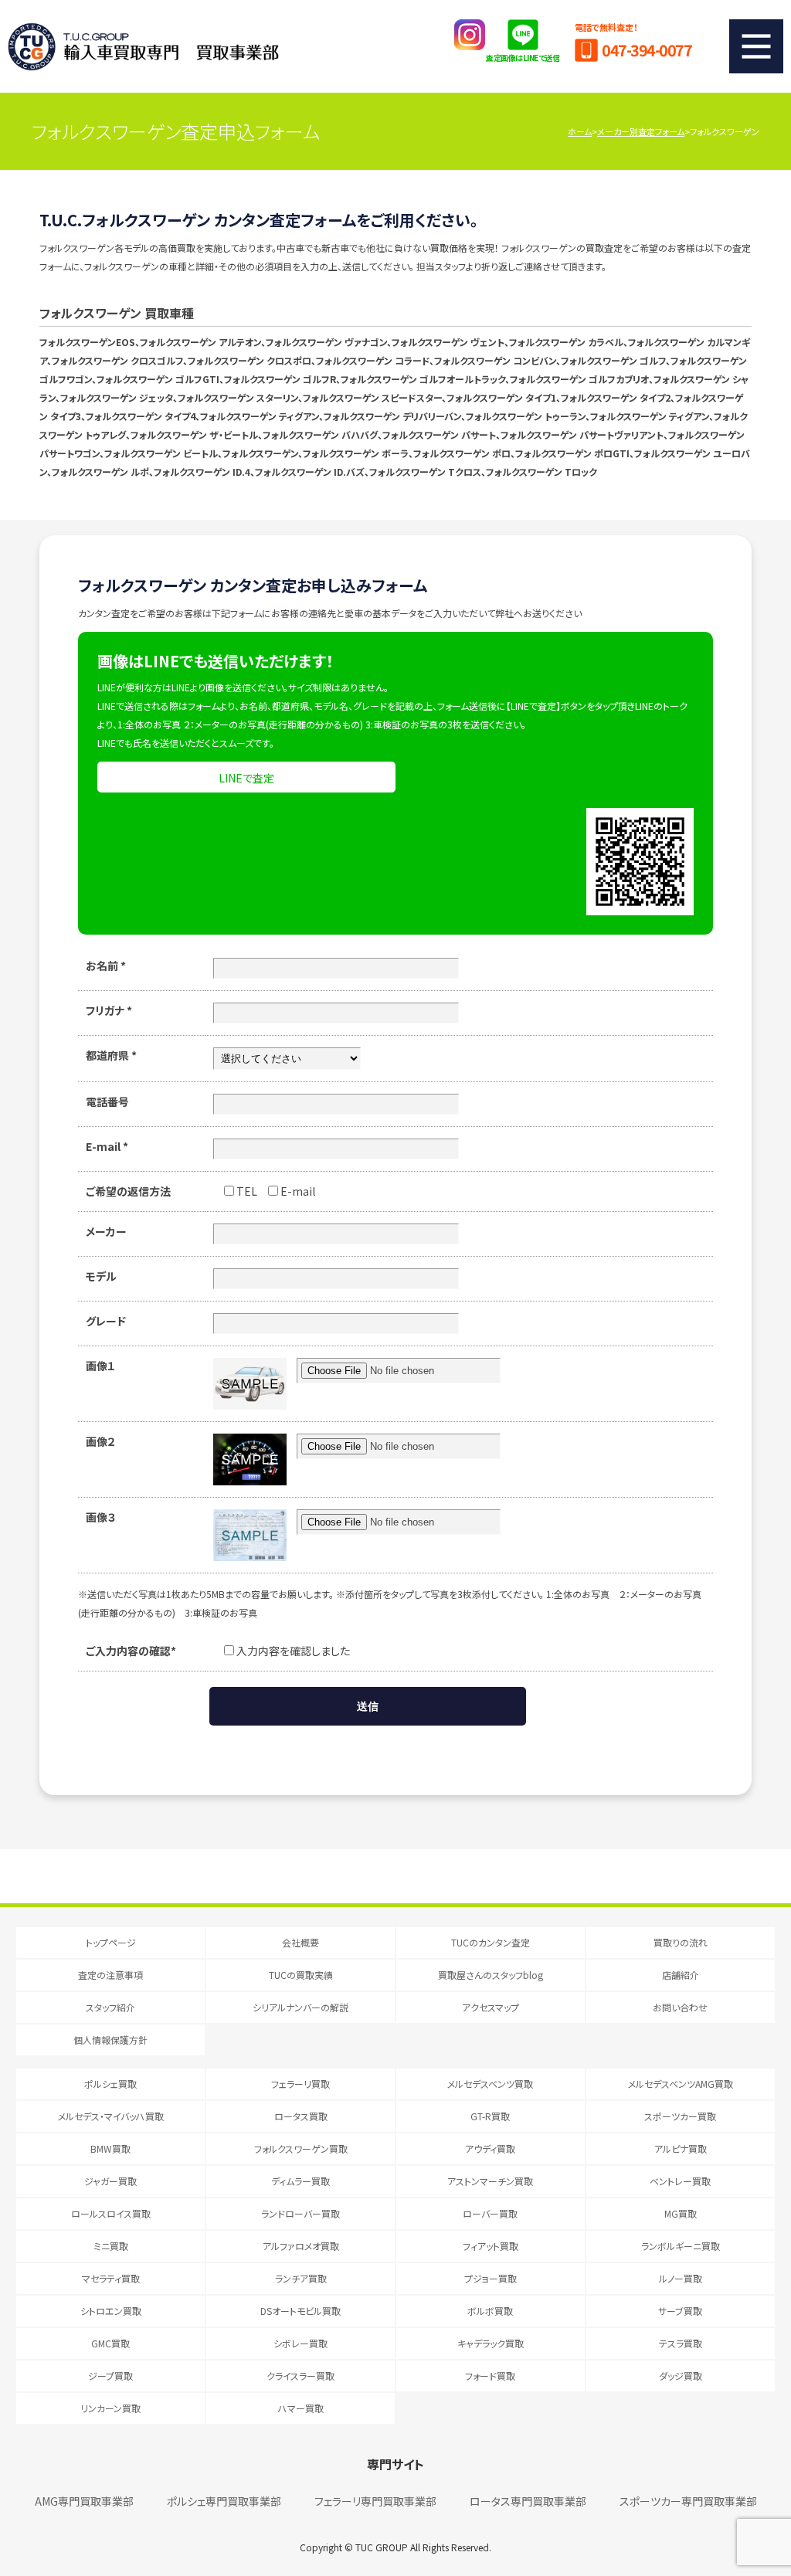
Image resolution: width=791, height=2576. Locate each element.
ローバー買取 (490, 2213)
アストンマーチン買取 (490, 2181)
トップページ (111, 1942)
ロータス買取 (301, 2116)
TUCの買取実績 (301, 1975)
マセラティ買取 (111, 2278)
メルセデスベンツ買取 (490, 2084)
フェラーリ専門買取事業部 (375, 2501)
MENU (756, 46)
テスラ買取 (681, 2343)
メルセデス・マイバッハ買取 (111, 2116)
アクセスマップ (491, 2007)
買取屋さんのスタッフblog (491, 1975)
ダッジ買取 (681, 2376)
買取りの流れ (681, 1942)
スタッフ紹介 (110, 2007)
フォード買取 (490, 2376)
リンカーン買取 (110, 2408)
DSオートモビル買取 (300, 2311)
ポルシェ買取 (110, 2084)
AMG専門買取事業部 (84, 2501)
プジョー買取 (491, 2278)
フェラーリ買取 (300, 2084)
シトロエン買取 (111, 2311)
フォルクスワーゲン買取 (301, 2148)
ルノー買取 (681, 2278)
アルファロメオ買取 (301, 2246)
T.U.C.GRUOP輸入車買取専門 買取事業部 (143, 46)
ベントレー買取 (680, 2181)
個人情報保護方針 (110, 2040)
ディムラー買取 (300, 2181)
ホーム (580, 131)
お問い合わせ (680, 2007)
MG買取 (681, 2213)
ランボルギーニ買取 (681, 2246)
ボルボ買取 (490, 2311)
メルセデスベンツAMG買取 (681, 2084)
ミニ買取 (111, 2246)
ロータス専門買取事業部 (528, 2501)
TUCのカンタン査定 (491, 1942)
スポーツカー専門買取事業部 (688, 2501)
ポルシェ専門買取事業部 (224, 2501)
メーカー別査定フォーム (641, 131)
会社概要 (300, 1942)
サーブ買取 (680, 2311)
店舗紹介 (681, 1975)
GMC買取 (110, 2343)
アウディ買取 (490, 2148)
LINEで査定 (246, 778)
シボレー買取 (300, 2343)
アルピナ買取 (681, 2148)
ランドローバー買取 (300, 2213)
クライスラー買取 (300, 2376)
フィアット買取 (491, 2246)
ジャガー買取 (110, 2181)
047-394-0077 (647, 50)
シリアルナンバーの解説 (300, 2007)
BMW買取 (110, 2148)
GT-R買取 (490, 2116)
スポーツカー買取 (680, 2116)
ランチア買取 (301, 2278)
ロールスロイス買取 (111, 2213)
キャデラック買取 (491, 2343)
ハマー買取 (301, 2408)
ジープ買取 (110, 2376)
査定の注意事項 (110, 1975)
